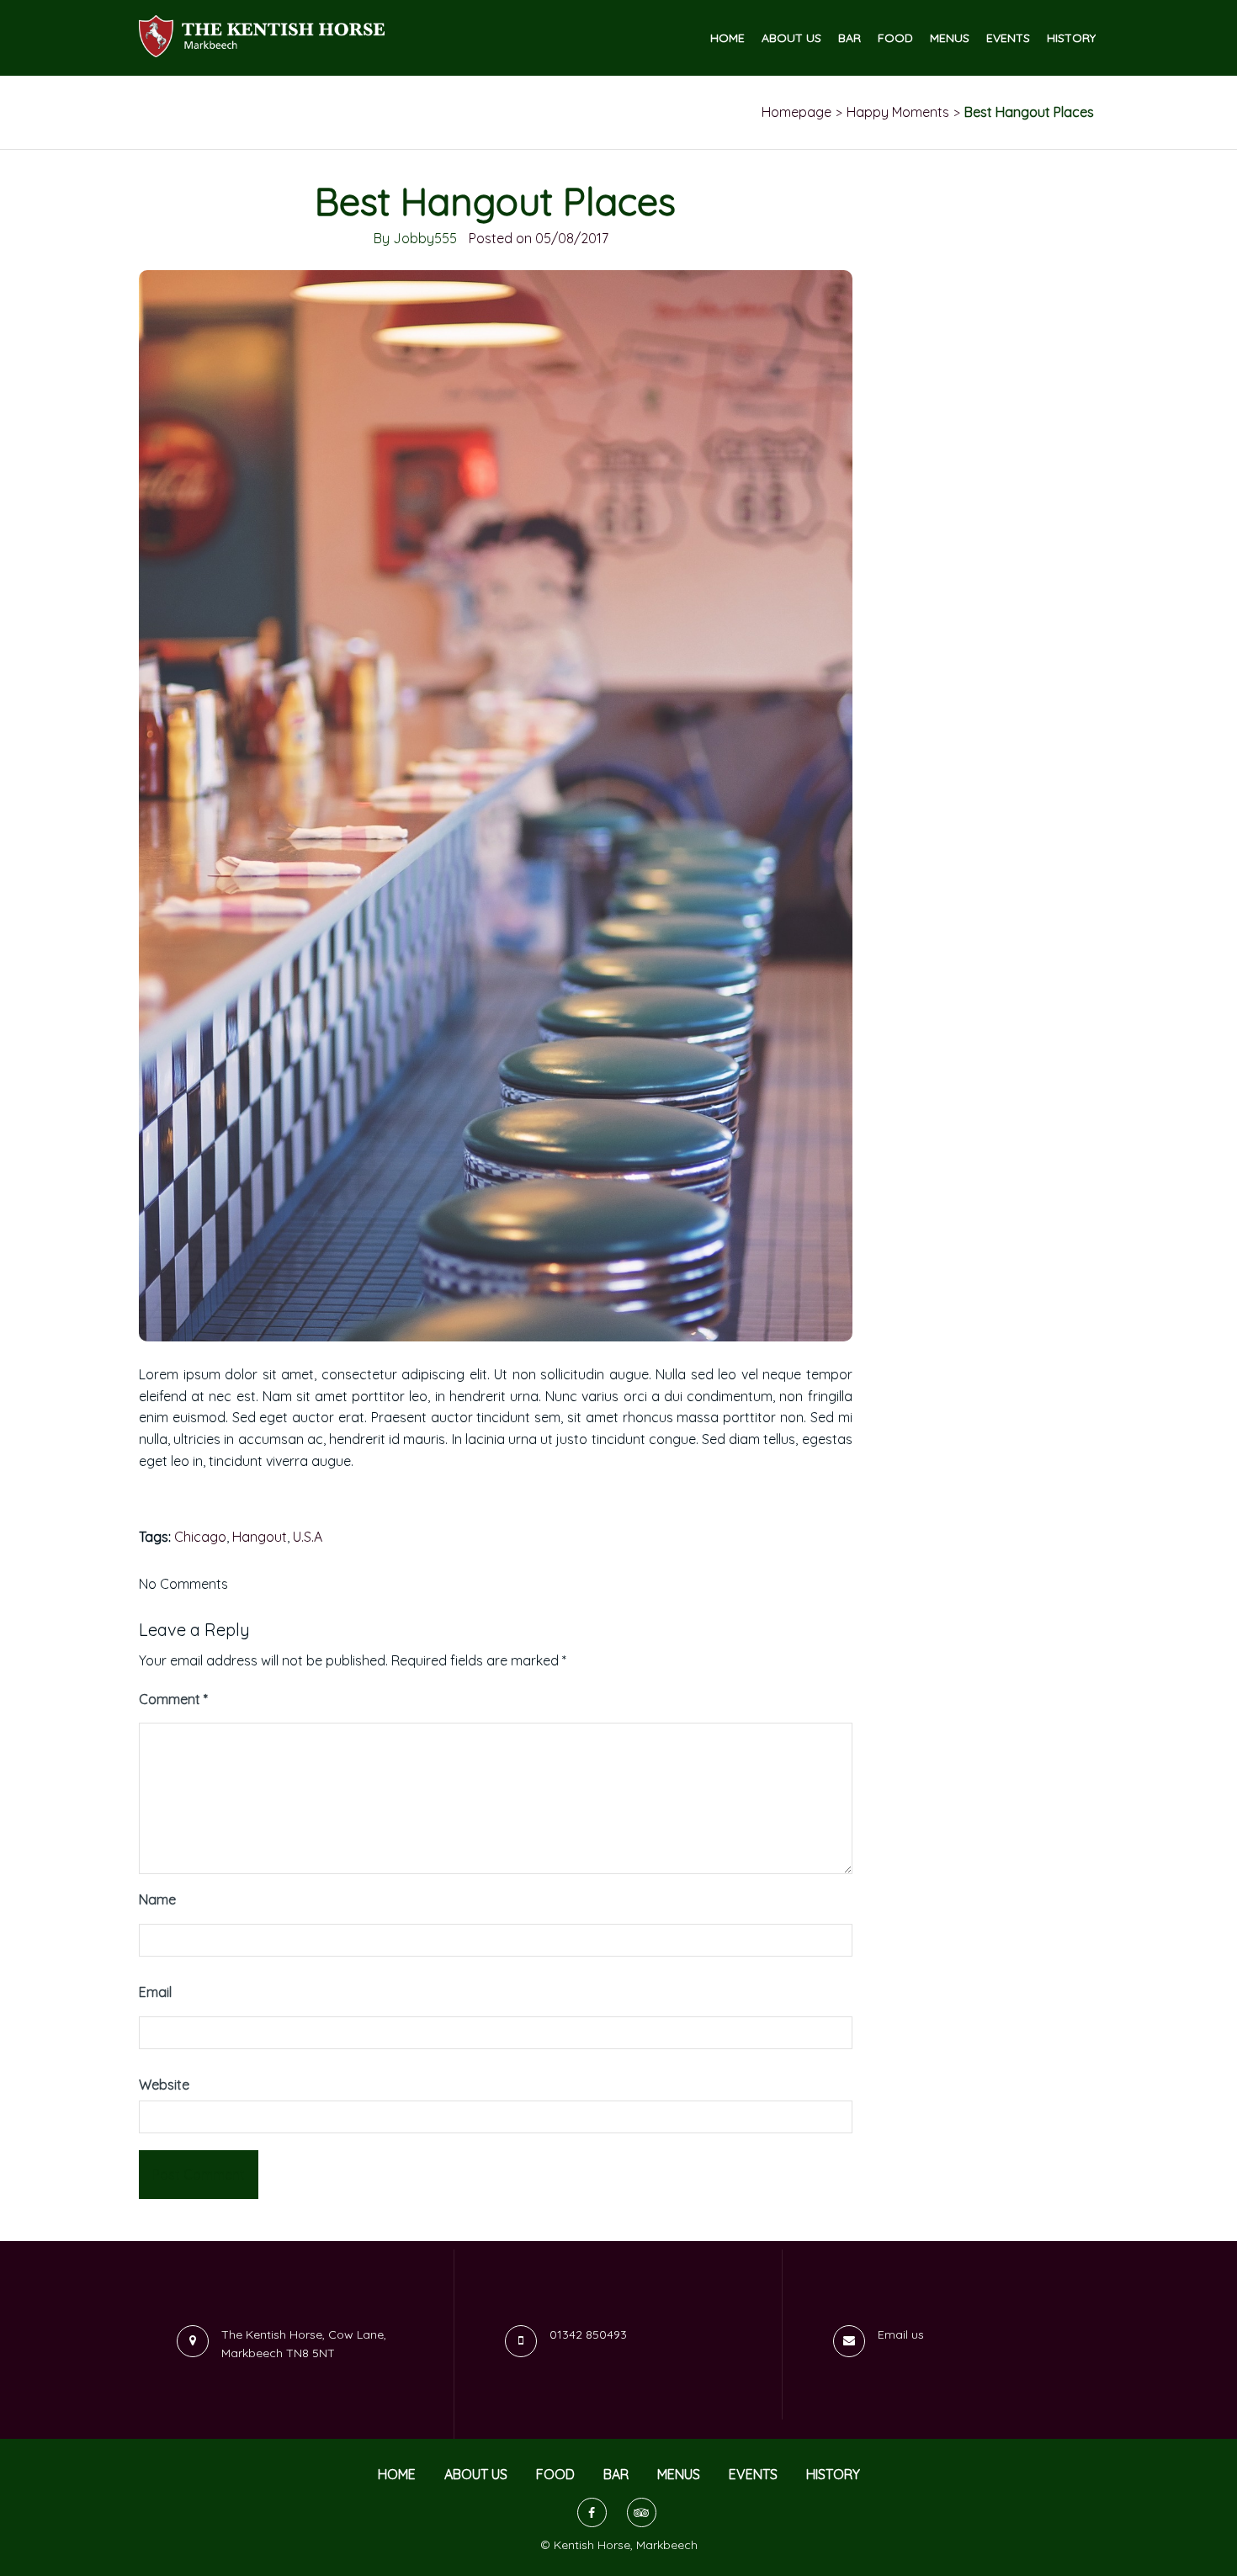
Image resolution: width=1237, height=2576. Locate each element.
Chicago (200, 1537)
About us (791, 39)
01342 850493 (588, 2334)
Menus (950, 39)
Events (1008, 39)
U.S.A (308, 1537)
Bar (849, 39)
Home (727, 39)
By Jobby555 (415, 238)
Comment (173, 1699)
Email (155, 1992)
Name (157, 1899)
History (1071, 39)
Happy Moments (898, 112)
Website (164, 2085)
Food (895, 39)
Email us (901, 2334)
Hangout (260, 1537)
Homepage (796, 112)
